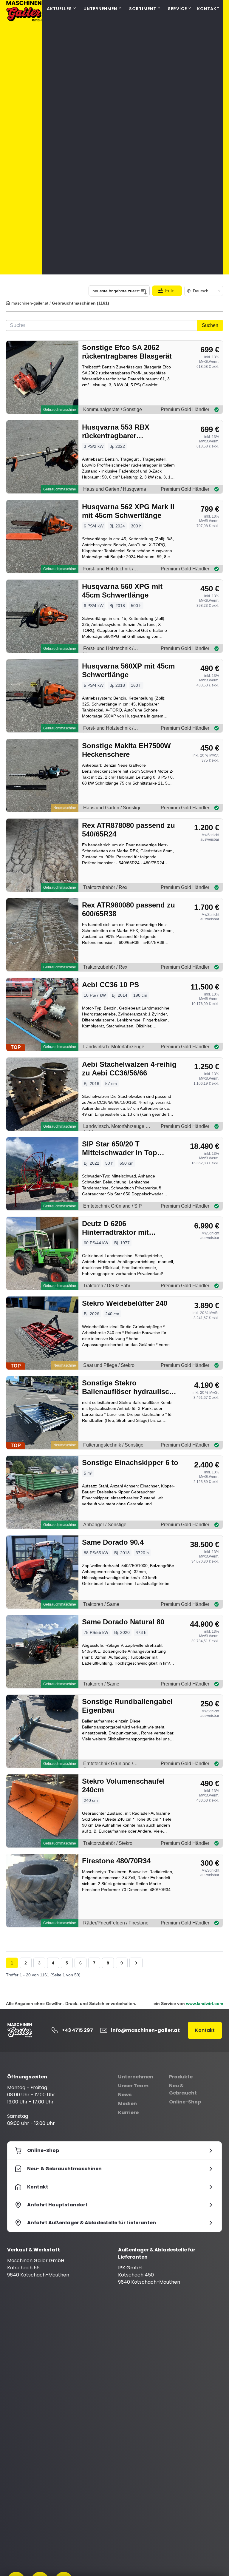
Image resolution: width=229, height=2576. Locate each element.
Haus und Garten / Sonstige (112, 808)
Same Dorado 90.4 (113, 1542)
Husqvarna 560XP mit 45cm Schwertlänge (128, 670)
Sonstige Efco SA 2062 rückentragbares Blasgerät (127, 352)
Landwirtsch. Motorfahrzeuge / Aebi (115, 1048)
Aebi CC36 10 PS (110, 985)
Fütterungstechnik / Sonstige (113, 1445)
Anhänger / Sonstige (105, 1525)
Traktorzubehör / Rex (105, 887)
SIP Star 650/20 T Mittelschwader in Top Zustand (120, 1148)
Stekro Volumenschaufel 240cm (123, 1785)
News (125, 2095)
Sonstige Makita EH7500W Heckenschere (126, 750)
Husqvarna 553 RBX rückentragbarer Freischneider (116, 432)
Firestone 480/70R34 (116, 1861)
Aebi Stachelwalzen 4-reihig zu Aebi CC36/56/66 (129, 1069)
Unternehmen (136, 2077)
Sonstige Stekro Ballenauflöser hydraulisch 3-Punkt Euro (128, 1387)
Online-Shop (185, 2102)
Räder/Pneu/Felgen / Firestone (116, 1923)
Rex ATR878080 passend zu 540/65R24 (129, 830)
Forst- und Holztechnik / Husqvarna (108, 570)
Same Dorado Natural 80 (123, 1622)
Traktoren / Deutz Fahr (107, 1286)
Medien (127, 2104)
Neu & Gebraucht (183, 2089)
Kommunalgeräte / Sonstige (113, 409)
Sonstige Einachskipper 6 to (130, 1463)
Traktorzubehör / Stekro (108, 1843)
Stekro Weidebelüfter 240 (125, 1303)
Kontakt (208, 9)
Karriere (128, 2113)
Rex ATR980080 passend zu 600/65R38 (129, 909)
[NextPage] (136, 1963)
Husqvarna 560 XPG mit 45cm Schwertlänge (122, 591)
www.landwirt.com (205, 2004)
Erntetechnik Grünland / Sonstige (108, 1764)
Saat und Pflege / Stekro (109, 1365)
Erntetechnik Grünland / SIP (113, 1206)
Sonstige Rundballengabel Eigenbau (127, 1706)
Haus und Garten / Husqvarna (115, 489)
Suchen (210, 325)
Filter (171, 291)
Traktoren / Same (101, 1604)
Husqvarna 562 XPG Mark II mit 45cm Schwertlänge (128, 511)
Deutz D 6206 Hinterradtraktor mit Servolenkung (115, 1228)
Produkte (181, 2077)
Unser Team (133, 2086)
